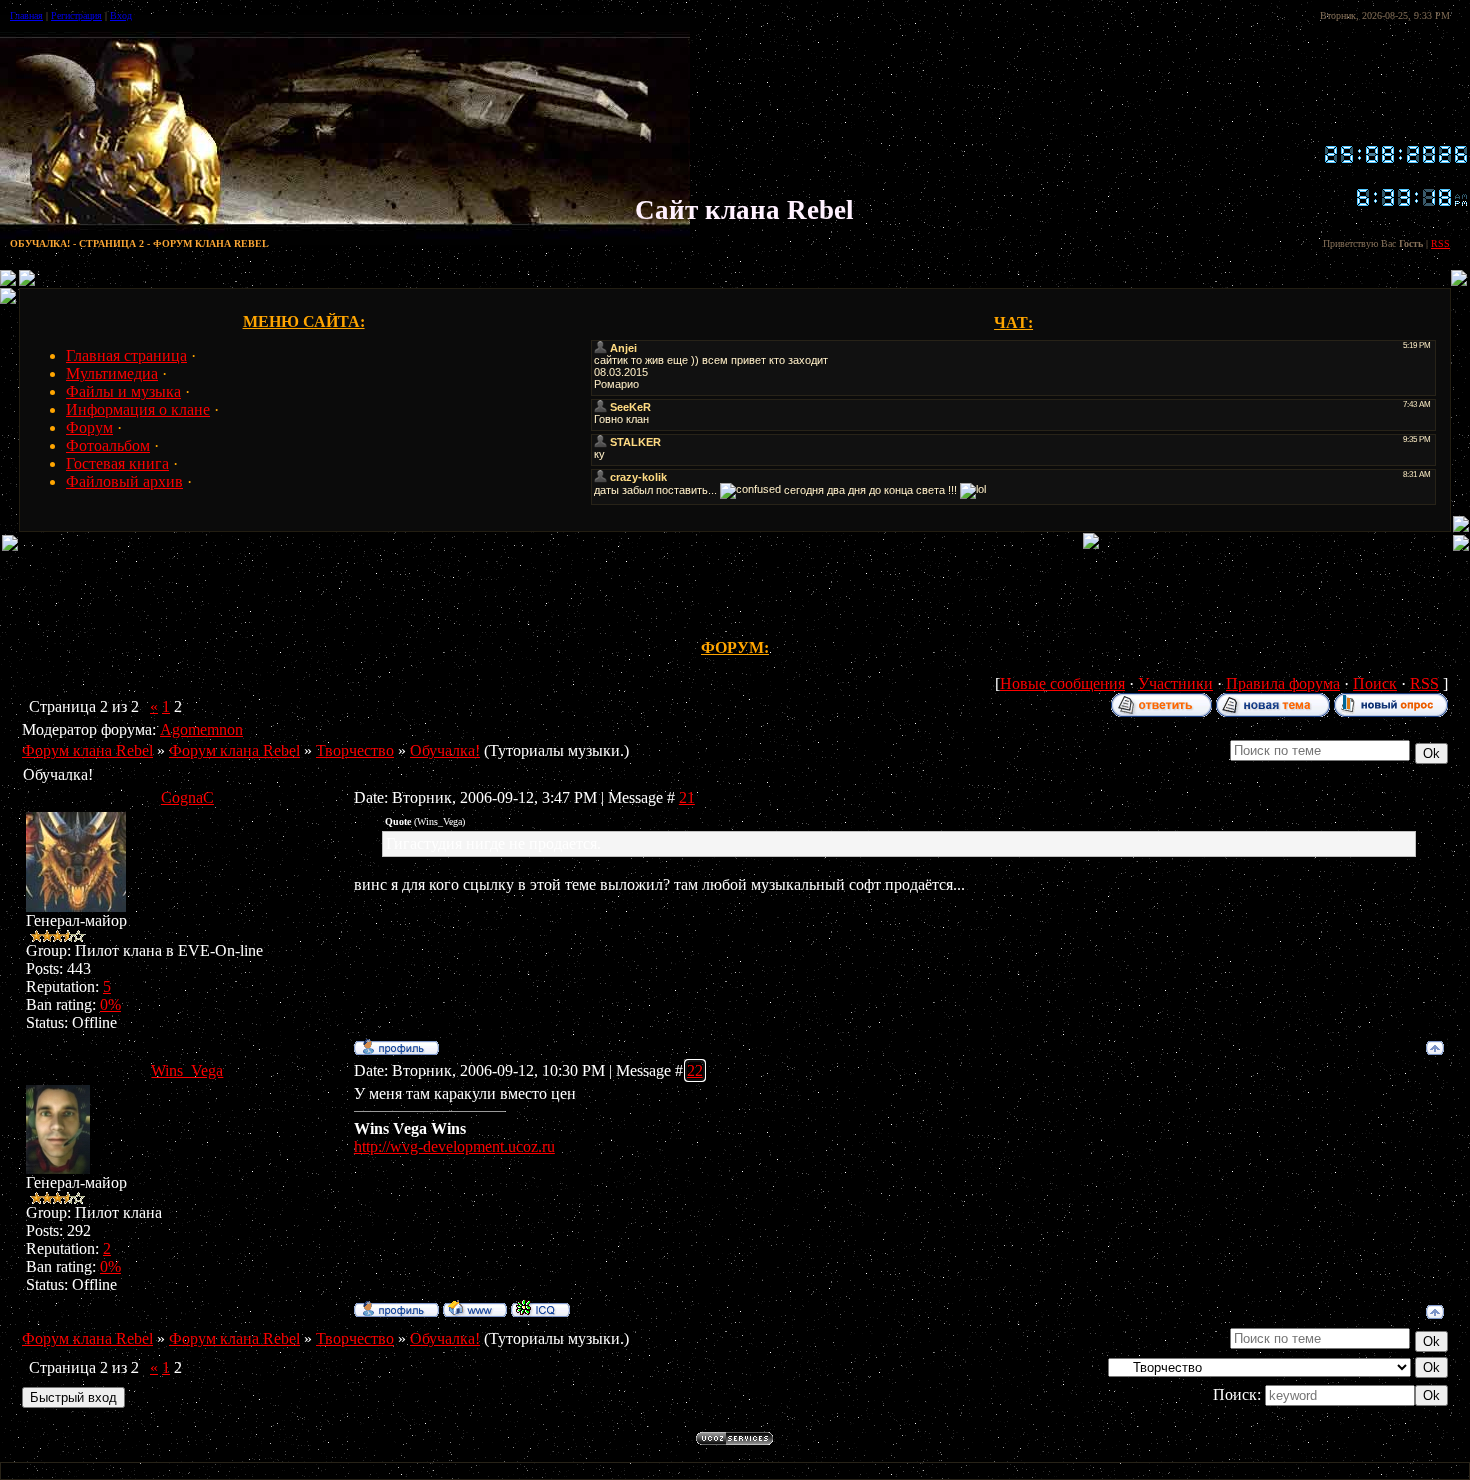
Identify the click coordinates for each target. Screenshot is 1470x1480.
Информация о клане (138, 409)
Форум (89, 427)
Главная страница (126, 355)
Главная (26, 15)
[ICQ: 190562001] (540, 1308)
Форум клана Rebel (87, 750)
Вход (121, 15)
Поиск (1375, 683)
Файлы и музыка (123, 391)
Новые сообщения (1062, 683)
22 (695, 1070)
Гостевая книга (117, 463)
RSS (1440, 243)
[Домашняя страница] (475, 1308)
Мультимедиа (112, 373)
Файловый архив (124, 481)
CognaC (187, 797)
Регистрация (76, 15)
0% (110, 1004)
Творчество (355, 750)
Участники (1175, 683)
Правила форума (1283, 683)
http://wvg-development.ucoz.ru (454, 1146)
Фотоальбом (108, 445)
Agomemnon (201, 729)
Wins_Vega (187, 1070)
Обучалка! (445, 750)
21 (687, 797)
